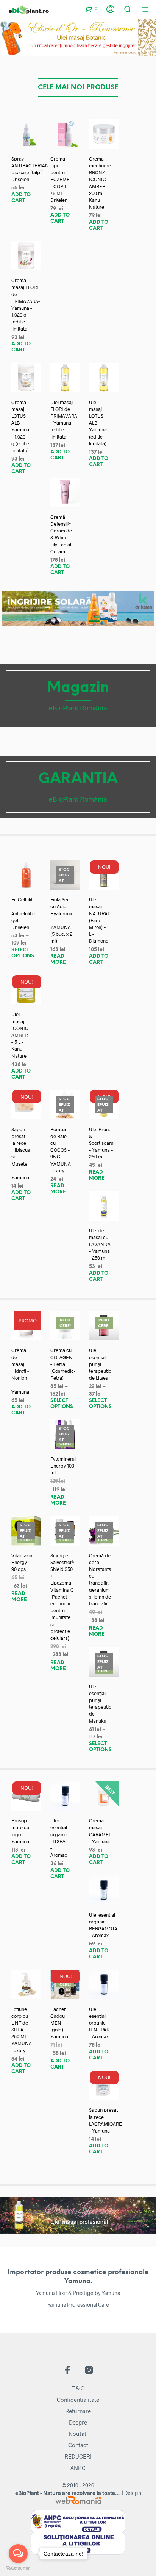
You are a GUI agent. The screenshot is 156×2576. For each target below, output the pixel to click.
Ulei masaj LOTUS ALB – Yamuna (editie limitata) (98, 423)
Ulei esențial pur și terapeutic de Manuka (100, 1704)
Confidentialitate (78, 2400)
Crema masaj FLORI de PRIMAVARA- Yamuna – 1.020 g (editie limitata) (26, 304)
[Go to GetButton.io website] (18, 2568)
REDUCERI (78, 2456)
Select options (23, 953)
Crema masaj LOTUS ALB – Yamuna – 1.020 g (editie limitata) (20, 426)
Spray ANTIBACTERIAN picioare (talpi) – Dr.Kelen (30, 169)
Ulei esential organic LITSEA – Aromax (59, 1838)
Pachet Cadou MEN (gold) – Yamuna (59, 2023)
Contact (78, 2445)
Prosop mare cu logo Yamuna (20, 1831)
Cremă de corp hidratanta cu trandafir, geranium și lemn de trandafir (100, 1579)
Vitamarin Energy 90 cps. (22, 1562)
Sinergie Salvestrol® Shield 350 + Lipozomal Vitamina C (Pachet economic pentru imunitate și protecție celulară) (62, 1597)
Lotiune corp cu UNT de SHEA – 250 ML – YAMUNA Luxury (22, 2030)
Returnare (78, 2411)
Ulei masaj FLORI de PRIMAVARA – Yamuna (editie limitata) (64, 419)
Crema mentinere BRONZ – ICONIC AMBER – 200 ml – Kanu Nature (100, 183)
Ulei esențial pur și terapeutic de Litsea (100, 1364)
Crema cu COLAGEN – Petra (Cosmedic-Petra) (63, 1364)
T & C (78, 2388)
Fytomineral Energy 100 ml (63, 1466)
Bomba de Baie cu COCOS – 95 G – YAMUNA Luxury (61, 1150)
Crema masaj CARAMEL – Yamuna (100, 1831)
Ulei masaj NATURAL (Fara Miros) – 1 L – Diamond (99, 920)
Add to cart (21, 198)
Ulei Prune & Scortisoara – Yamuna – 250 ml (101, 1143)
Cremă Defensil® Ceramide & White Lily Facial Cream (61, 534)
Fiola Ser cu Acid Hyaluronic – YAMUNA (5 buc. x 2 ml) (62, 920)
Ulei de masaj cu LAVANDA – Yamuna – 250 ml (100, 1244)
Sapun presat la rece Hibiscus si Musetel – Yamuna (21, 1153)
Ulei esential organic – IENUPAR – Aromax (99, 2023)
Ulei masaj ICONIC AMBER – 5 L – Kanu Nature (20, 1035)
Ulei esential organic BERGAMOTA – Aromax (103, 1925)
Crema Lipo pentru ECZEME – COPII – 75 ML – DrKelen (60, 179)
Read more (58, 959)
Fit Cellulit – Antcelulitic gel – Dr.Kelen (23, 913)
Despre (78, 2422)
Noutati (78, 2434)
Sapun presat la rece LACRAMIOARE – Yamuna (105, 2120)
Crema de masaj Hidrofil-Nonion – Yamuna (20, 1371)
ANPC (78, 2468)
